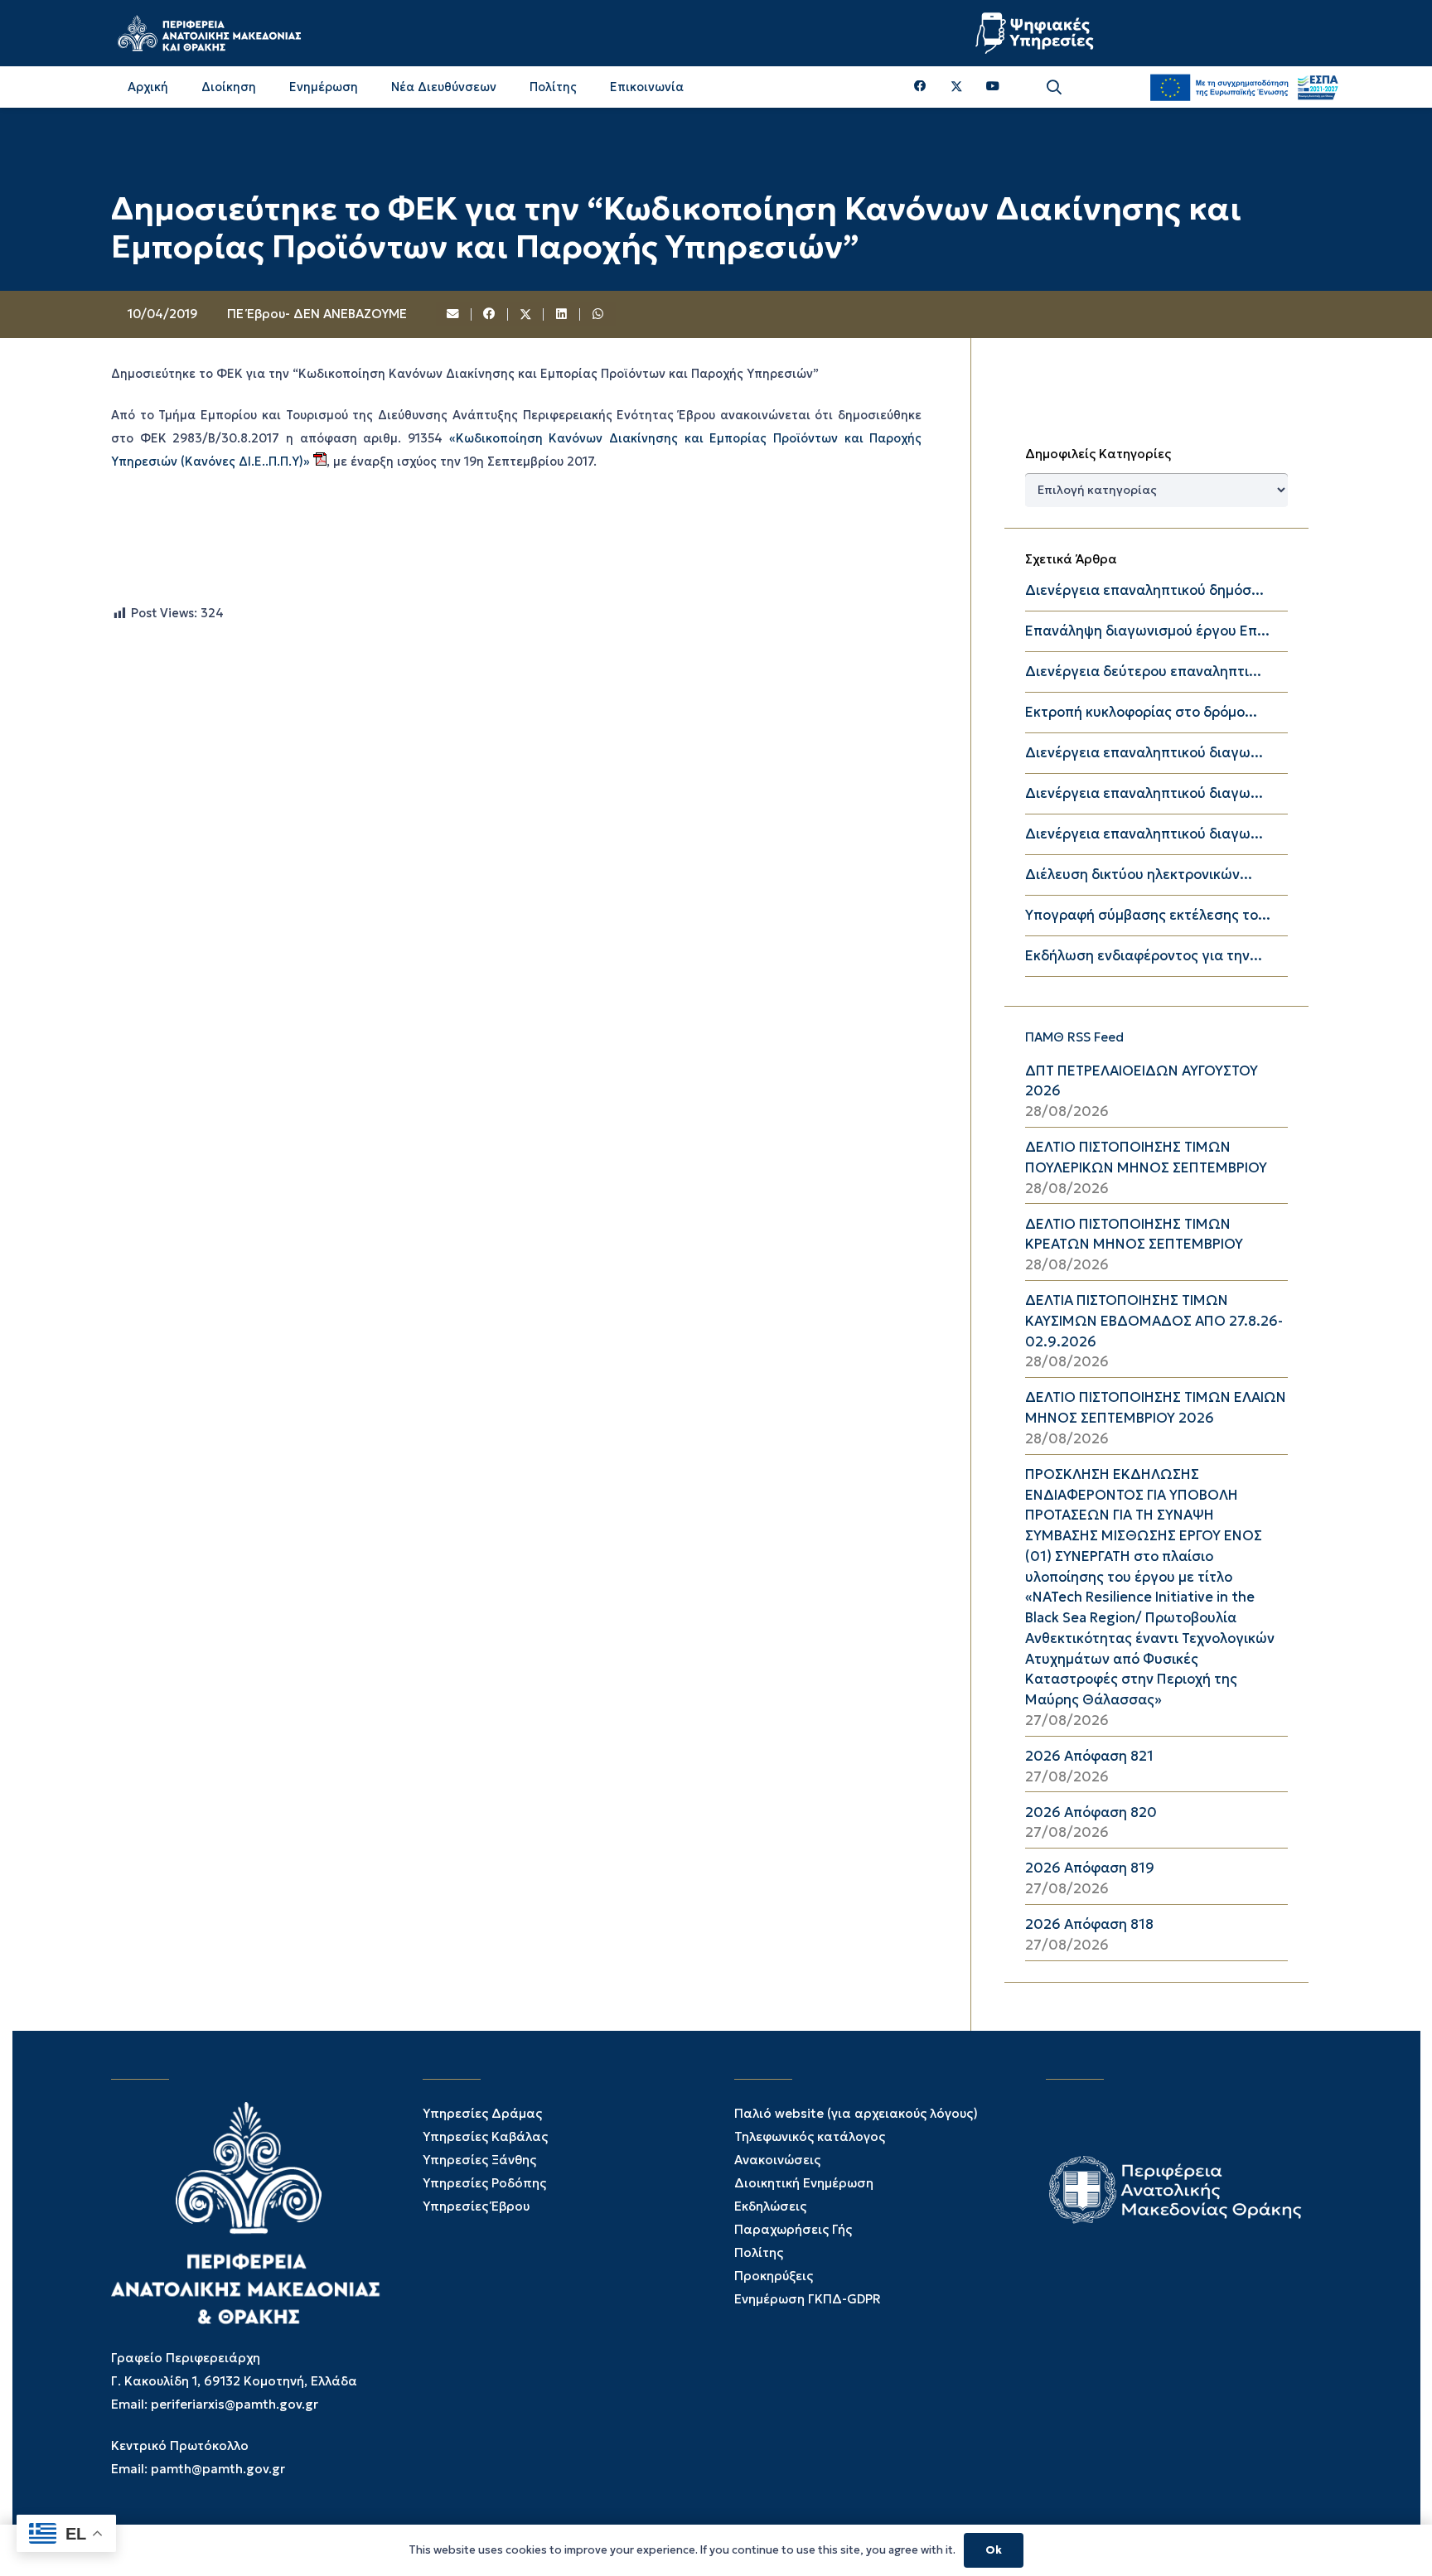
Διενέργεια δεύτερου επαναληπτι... (1143, 672)
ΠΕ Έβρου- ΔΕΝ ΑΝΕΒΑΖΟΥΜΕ (317, 314)
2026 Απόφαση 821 (1089, 1756)
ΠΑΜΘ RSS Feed (1074, 1037)
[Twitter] (957, 87)
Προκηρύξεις (774, 2276)
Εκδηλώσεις (770, 2206)
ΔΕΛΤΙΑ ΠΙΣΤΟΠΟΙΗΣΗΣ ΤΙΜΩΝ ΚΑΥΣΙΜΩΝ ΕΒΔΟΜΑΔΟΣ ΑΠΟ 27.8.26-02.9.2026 (1154, 1321)
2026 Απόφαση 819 (1090, 1868)
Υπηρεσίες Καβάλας (485, 2136)
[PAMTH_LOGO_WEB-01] (209, 33)
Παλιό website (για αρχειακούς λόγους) (856, 2113)
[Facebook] (920, 87)
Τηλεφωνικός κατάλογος (810, 2136)
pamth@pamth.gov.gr (218, 2469)
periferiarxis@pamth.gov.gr (235, 2404)
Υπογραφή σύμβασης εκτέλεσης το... (1148, 915)
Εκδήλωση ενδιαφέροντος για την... (1144, 956)
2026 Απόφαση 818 (1089, 1924)
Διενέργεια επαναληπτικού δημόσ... (1144, 590)
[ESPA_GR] (1244, 87)
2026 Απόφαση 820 (1091, 1812)
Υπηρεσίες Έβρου (476, 2206)
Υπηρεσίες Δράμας (482, 2113)
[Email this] (454, 315)
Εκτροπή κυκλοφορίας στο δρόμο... (1141, 712)
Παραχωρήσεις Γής (793, 2229)
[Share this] (490, 315)
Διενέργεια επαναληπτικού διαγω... (1144, 753)
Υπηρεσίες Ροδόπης (484, 2183)
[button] (1054, 87)
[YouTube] (993, 87)
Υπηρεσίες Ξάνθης (479, 2160)
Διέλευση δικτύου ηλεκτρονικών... (1139, 875)
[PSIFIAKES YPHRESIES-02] (1037, 33)
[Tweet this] (526, 315)
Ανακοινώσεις (777, 2160)
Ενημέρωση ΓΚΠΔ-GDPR (808, 2299)
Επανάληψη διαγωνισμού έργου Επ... (1147, 631)
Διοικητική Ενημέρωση (804, 2183)
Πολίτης (759, 2252)
